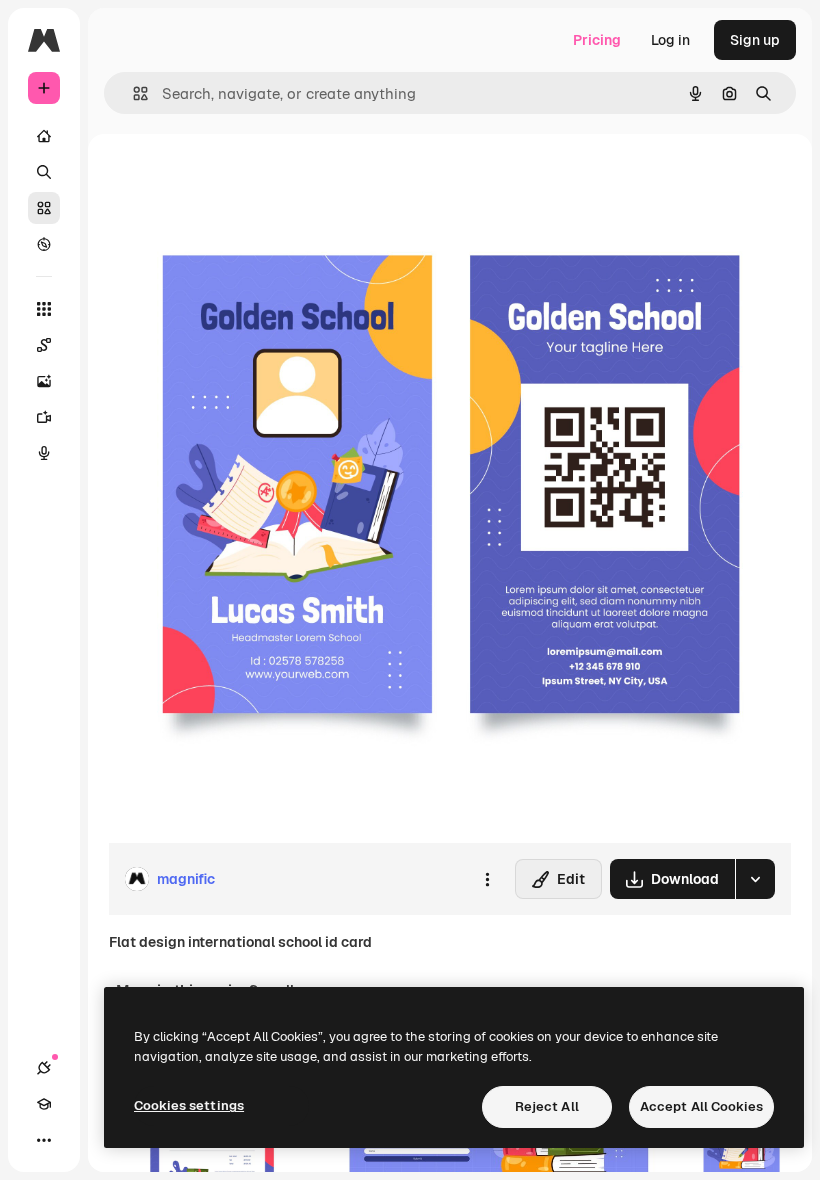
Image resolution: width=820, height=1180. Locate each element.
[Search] (44, 172)
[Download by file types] (755, 879)
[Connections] (44, 1068)
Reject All (547, 1106)
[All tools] (44, 309)
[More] (44, 1140)
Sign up (755, 40)
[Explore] (44, 244)
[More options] (487, 879)
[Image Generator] (44, 381)
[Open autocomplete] (132, 93)
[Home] (44, 136)
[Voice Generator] (44, 453)
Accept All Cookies (701, 1106)
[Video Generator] (44, 417)
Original (236, 179)
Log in (670, 40)
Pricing (597, 40)
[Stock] (44, 208)
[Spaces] (44, 345)
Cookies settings (189, 1105)
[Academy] (44, 1104)
